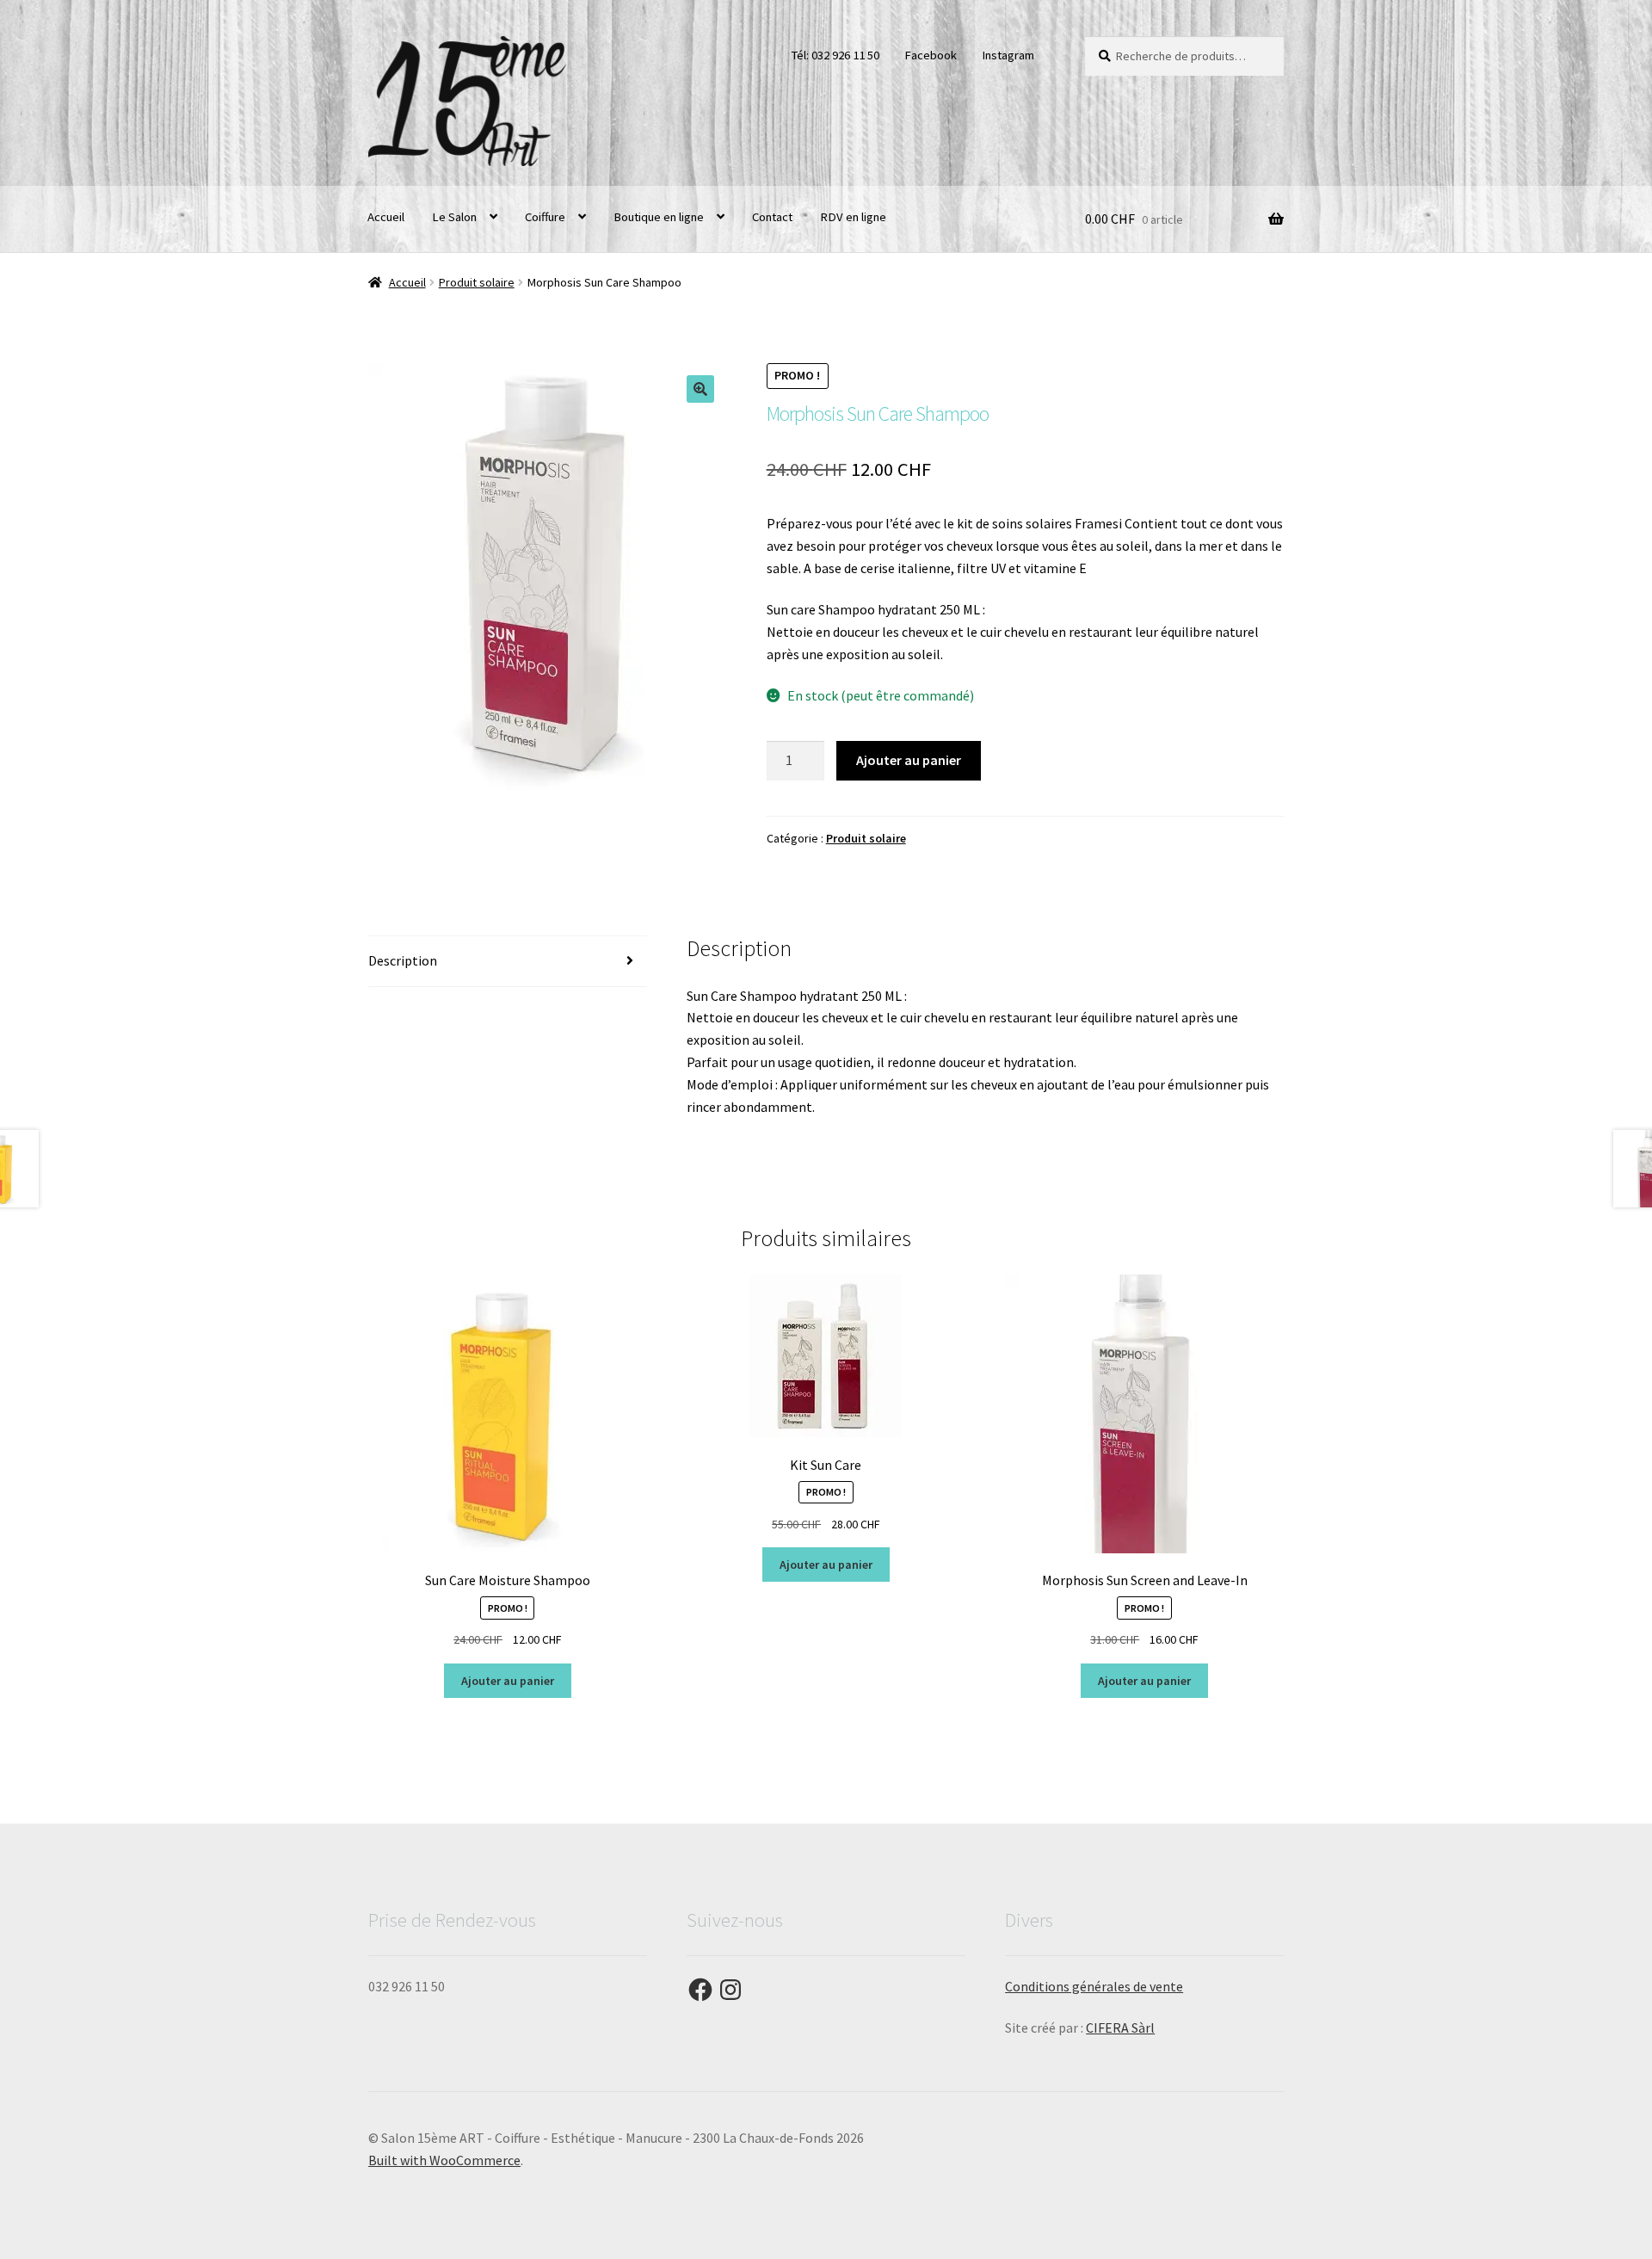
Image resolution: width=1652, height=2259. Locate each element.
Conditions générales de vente (1094, 1986)
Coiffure (545, 217)
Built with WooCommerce (444, 2160)
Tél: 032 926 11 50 (835, 55)
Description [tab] (403, 960)
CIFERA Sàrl (1120, 2028)
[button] (700, 389)
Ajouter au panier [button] (508, 1681)
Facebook (931, 55)
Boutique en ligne (659, 217)
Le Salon (454, 217)
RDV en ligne (853, 217)
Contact (772, 217)
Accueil (386, 217)
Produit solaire (477, 282)
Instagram (1008, 55)
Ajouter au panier (909, 760)
